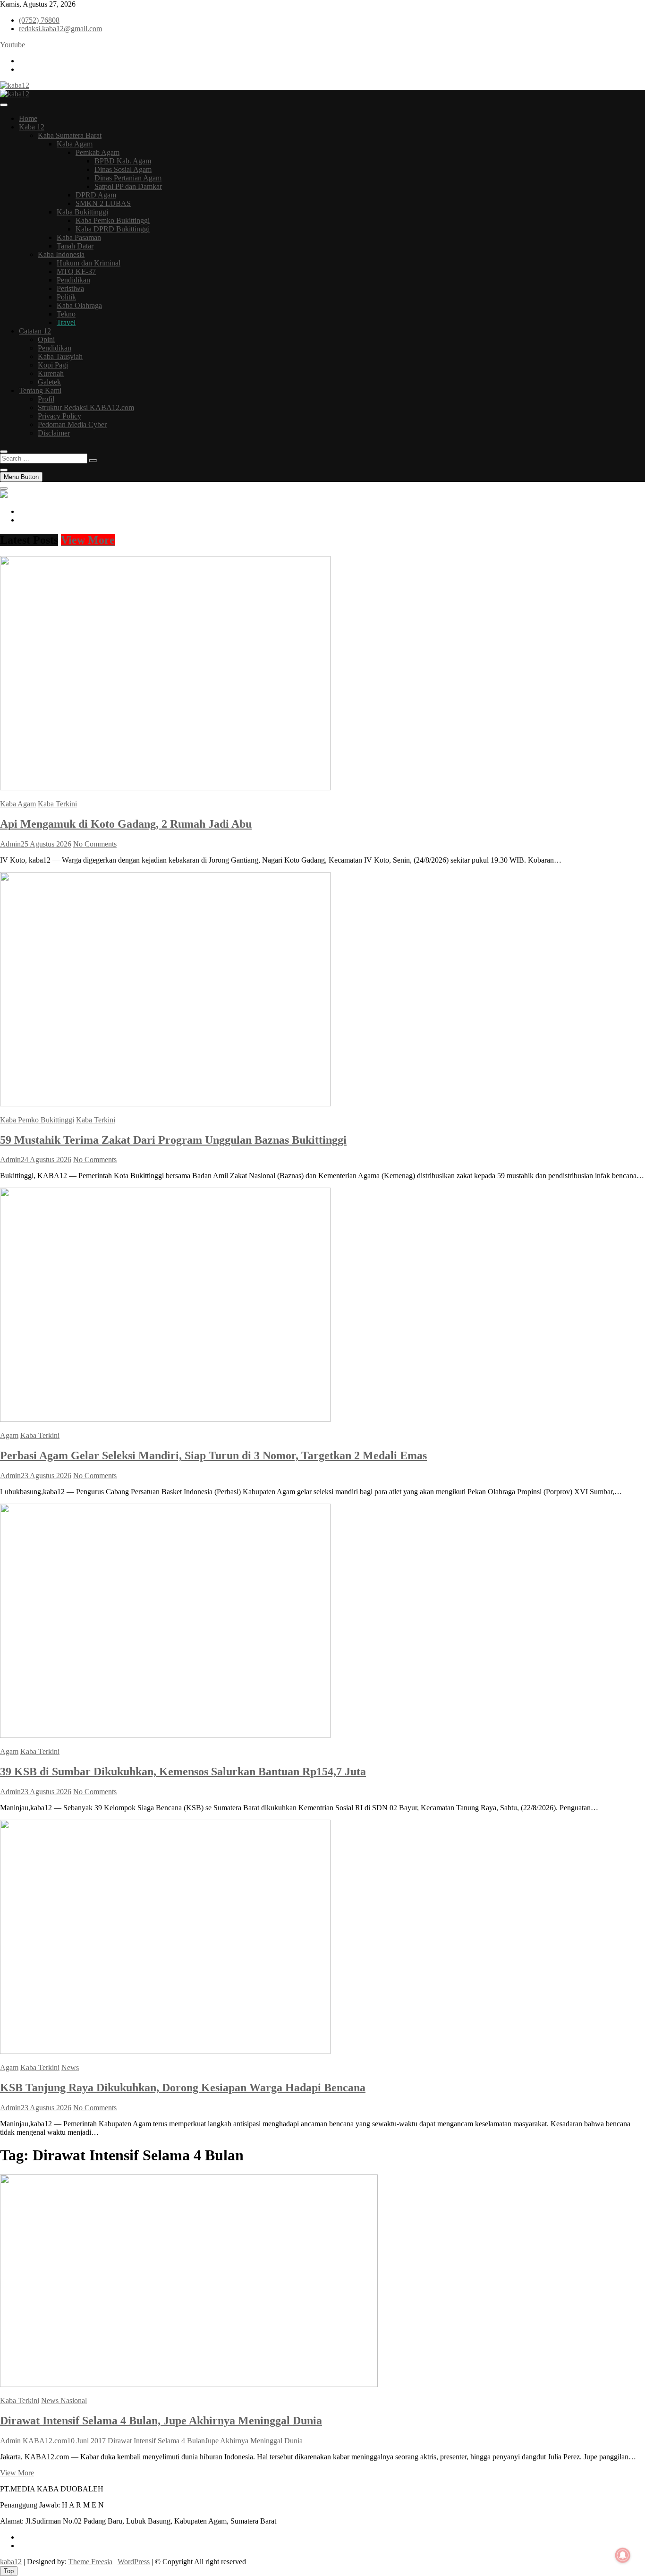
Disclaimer (54, 433)
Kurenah (51, 373)
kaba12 (11, 2562)
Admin (10, 844)
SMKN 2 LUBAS (103, 203)
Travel (66, 322)
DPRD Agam (96, 195)
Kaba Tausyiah (60, 356)
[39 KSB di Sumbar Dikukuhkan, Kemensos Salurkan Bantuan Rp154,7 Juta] (165, 1735)
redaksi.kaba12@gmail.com (60, 29)
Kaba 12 (32, 127)
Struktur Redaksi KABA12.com (86, 407)
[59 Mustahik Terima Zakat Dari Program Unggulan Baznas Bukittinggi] (165, 1104)
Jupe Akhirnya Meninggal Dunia (254, 2441)
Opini (46, 339)
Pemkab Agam (98, 152)
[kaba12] (4, 495)
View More (88, 540)
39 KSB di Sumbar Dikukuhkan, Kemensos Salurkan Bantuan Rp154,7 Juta (183, 1772)
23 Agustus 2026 (46, 1476)
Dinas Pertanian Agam (128, 178)
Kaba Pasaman (79, 237)
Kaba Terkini (57, 804)
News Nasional (64, 2401)
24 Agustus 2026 (46, 1160)
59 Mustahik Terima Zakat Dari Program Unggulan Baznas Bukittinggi (173, 1140)
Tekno (66, 314)
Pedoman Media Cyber (72, 424)
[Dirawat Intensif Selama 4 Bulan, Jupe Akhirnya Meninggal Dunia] (189, 2384)
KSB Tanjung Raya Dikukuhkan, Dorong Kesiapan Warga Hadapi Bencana (183, 2088)
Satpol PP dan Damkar (128, 186)
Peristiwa (70, 288)
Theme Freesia (90, 2562)
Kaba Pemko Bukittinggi (113, 220)
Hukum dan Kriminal (89, 263)
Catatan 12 (35, 331)
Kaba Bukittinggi (82, 212)
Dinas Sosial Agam (123, 169)
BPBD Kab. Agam (123, 161)
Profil (46, 399)
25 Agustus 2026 (46, 844)
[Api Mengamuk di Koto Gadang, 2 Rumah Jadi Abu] (165, 788)
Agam (9, 1435)
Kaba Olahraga (79, 305)
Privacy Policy (59, 416)
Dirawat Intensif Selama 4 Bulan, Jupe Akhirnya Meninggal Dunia (161, 2421)
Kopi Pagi (53, 365)
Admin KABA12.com (34, 2441)
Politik (66, 297)
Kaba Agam (75, 144)
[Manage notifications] (623, 2555)
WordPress (134, 2562)
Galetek (49, 382)
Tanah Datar (75, 246)
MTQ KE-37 (76, 271)
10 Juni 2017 (86, 2441)
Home (28, 118)
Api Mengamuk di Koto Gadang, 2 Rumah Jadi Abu (126, 824)
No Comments (95, 844)
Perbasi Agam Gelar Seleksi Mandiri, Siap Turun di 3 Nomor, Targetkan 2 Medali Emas (213, 1455)
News (70, 2067)
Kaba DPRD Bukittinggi (113, 229)
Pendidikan (73, 280)
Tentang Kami (40, 390)
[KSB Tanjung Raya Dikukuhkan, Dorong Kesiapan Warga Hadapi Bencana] (165, 2051)
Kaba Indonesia (61, 254)
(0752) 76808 (39, 20)
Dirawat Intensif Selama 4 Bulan (156, 2441)
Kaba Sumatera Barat (70, 135)
